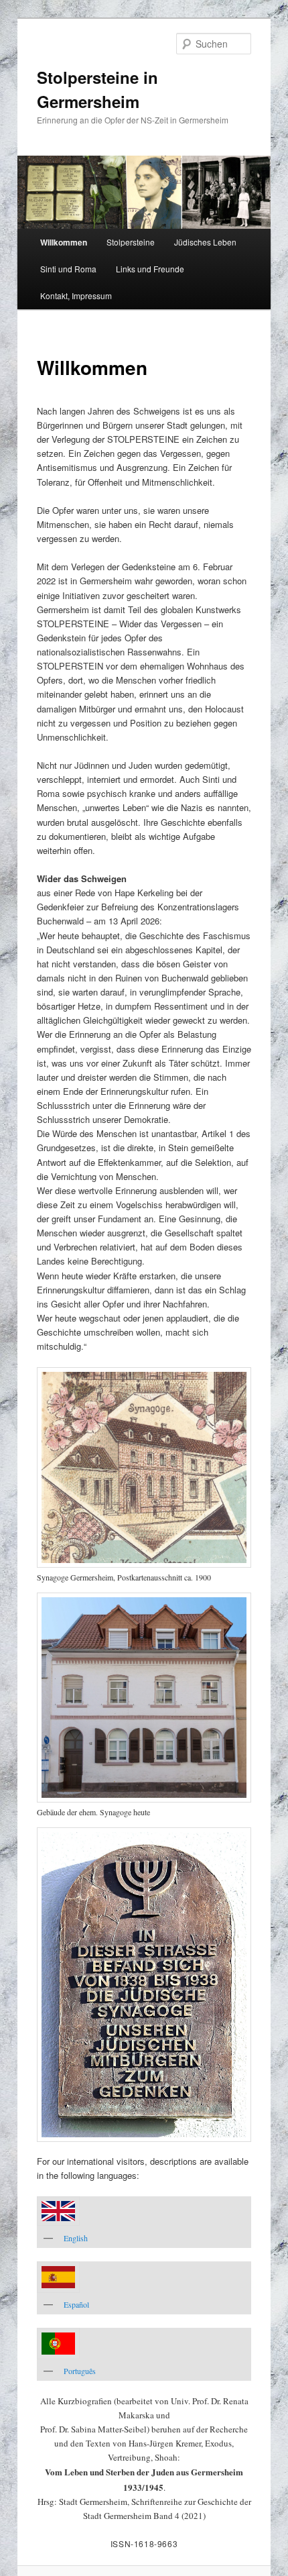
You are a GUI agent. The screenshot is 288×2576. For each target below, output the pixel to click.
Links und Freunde (150, 269)
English (76, 2238)
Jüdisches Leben (205, 242)
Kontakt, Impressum (76, 296)
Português (80, 2371)
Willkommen (64, 242)
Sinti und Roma (68, 269)
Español (76, 2304)
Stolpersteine (131, 242)
